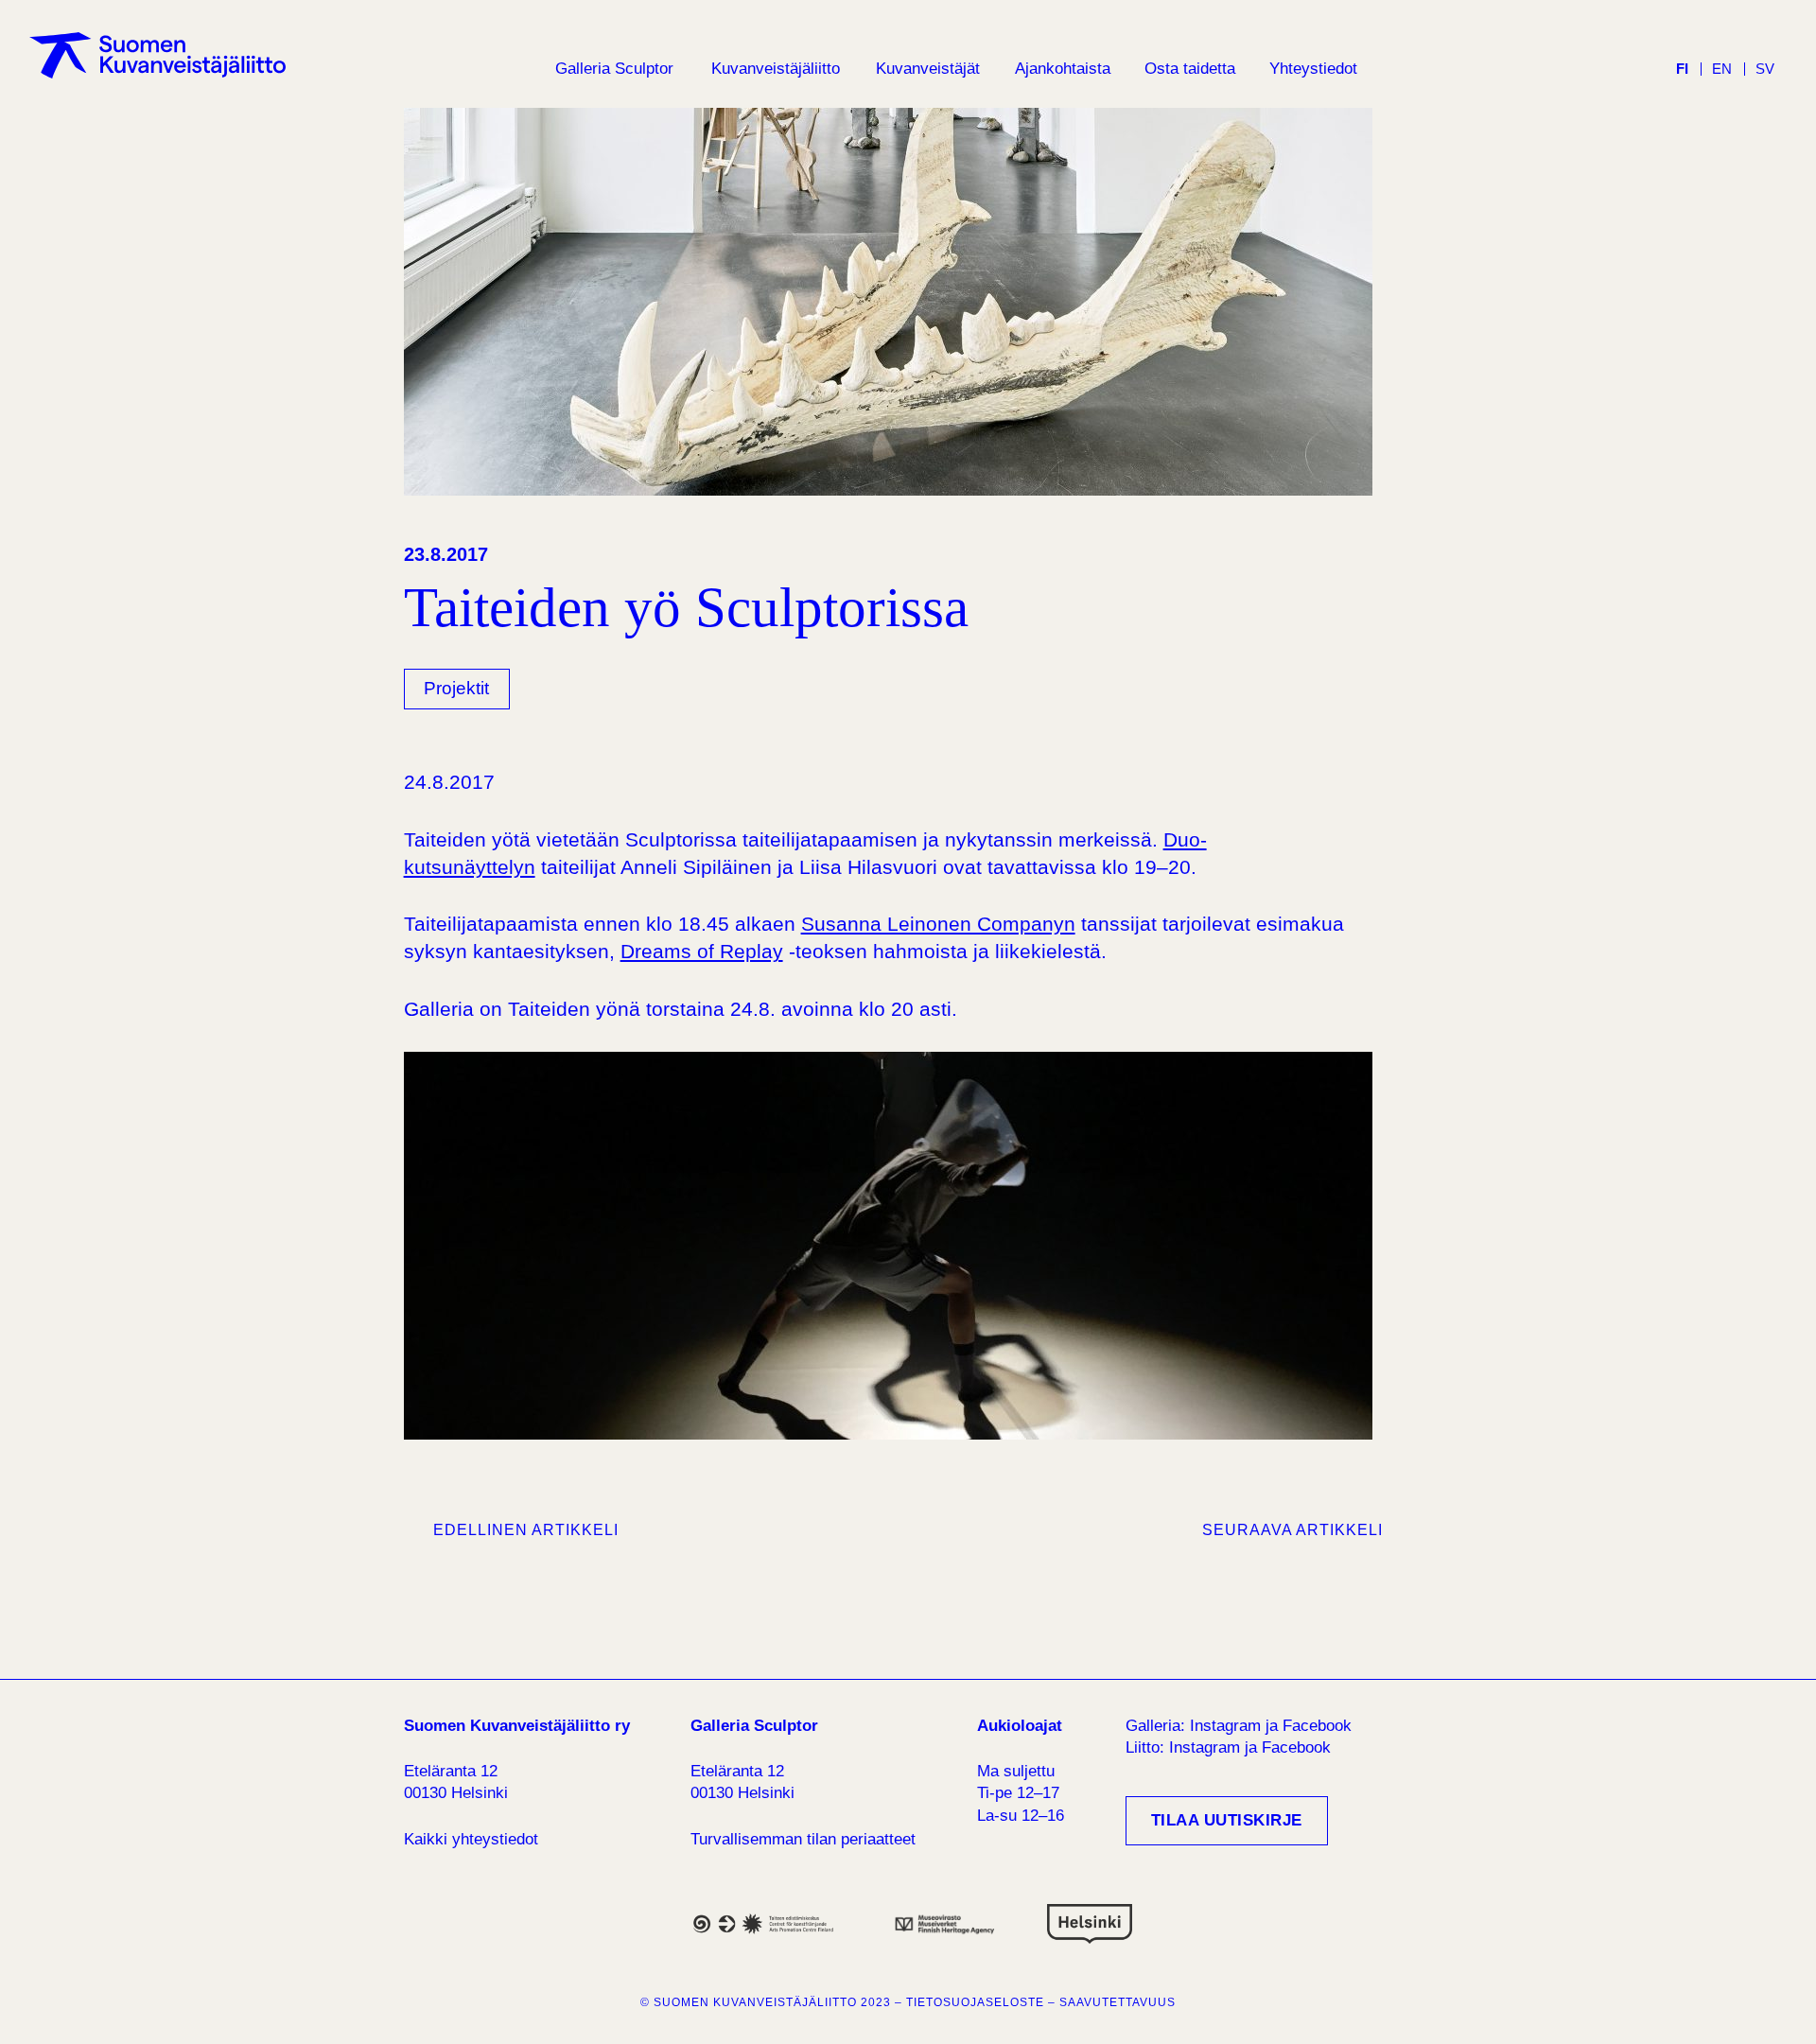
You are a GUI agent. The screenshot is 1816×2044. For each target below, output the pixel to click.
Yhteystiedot (1313, 69)
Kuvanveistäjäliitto (776, 69)
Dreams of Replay (702, 951)
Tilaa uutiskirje (1227, 1820)
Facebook (1317, 1726)
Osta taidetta (1190, 69)
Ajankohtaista (1063, 69)
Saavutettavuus (1118, 2002)
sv (1765, 69)
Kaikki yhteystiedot (471, 1839)
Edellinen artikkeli (526, 1530)
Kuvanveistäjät (928, 69)
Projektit (456, 688)
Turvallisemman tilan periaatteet (803, 1839)
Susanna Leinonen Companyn (938, 924)
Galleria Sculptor (614, 69)
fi (1682, 69)
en (1722, 69)
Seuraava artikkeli (1292, 1530)
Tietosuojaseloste (975, 2002)
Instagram (1225, 1726)
